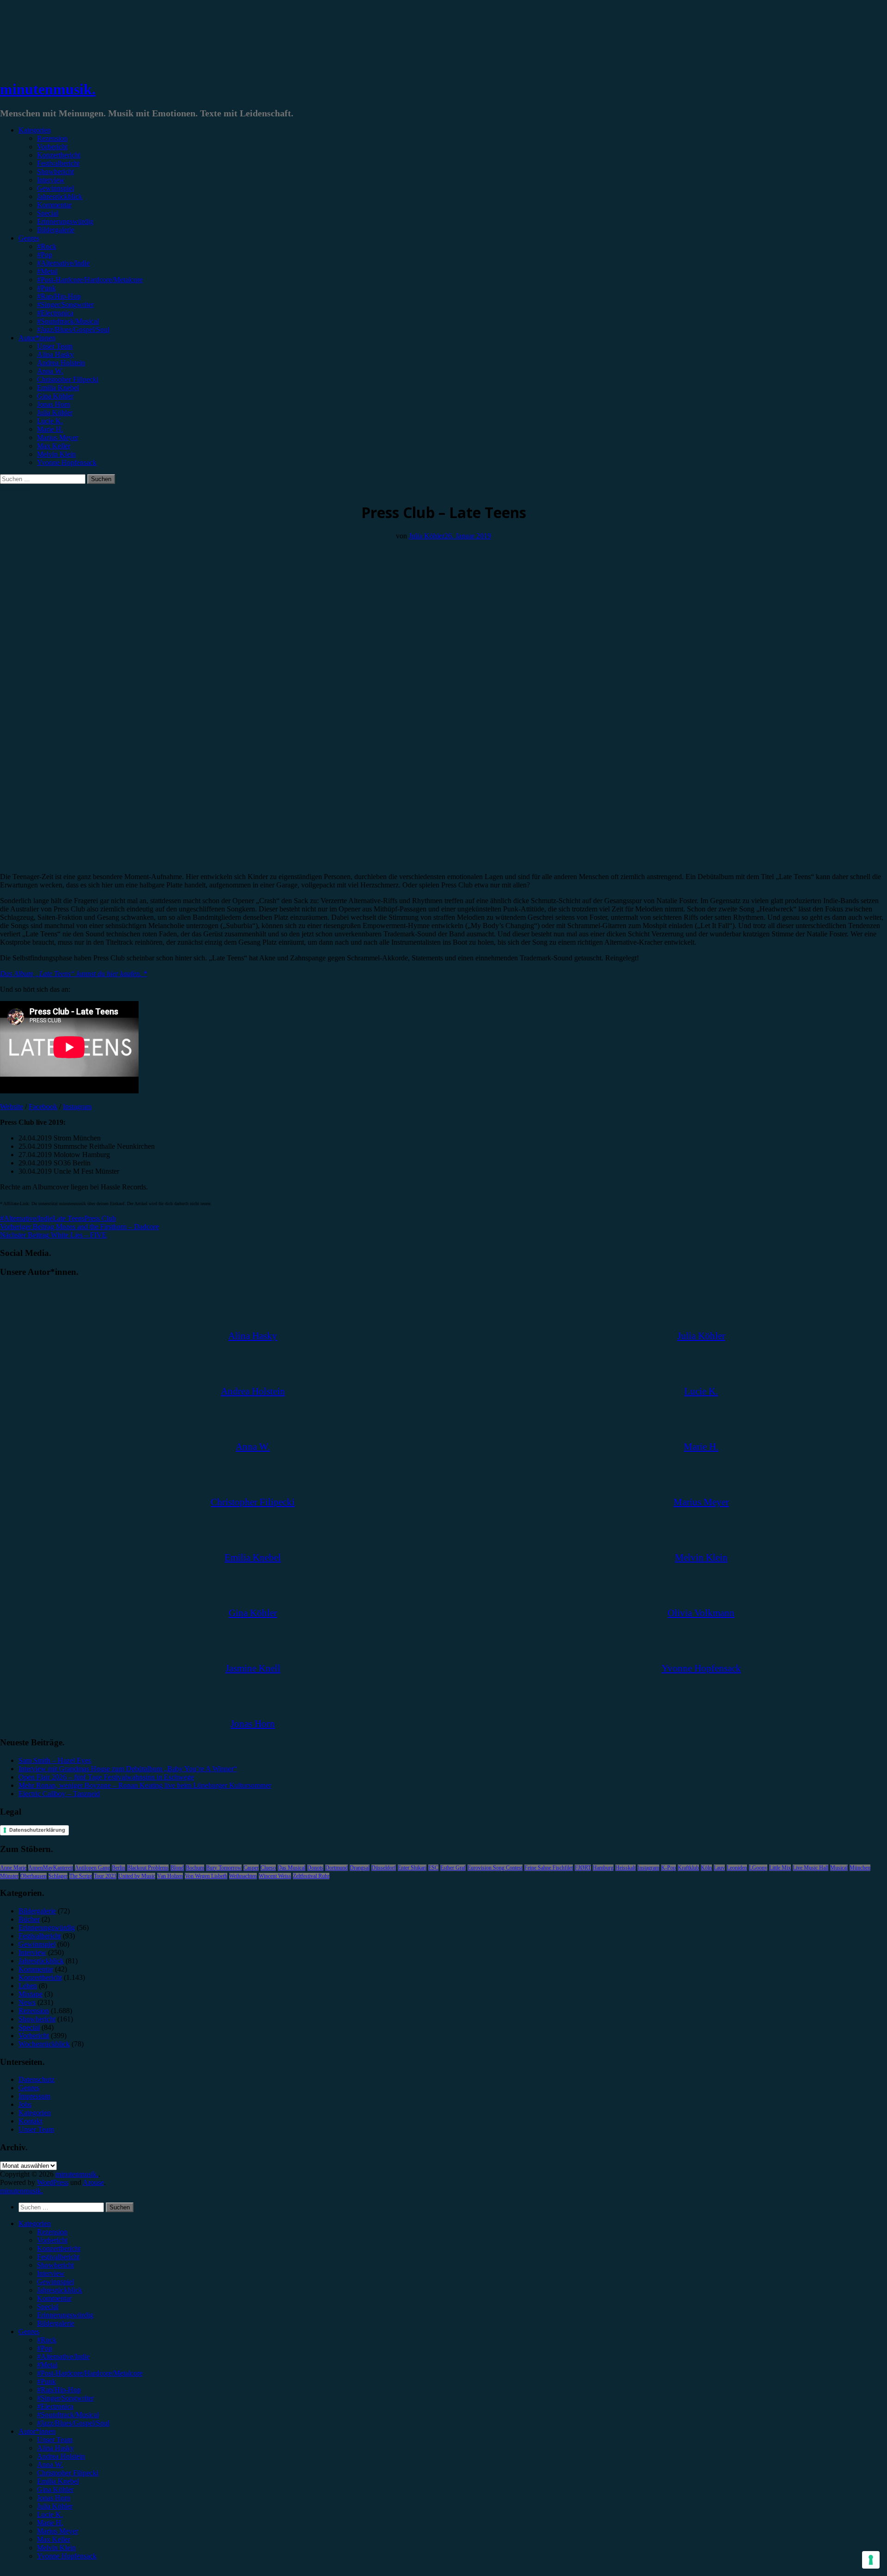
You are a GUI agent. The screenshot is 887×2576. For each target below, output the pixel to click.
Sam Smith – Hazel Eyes (55, 1760)
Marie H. (50, 429)
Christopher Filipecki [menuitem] (68, 2473)
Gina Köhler (55, 396)
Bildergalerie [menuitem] (56, 2323)
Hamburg (603, 1868)
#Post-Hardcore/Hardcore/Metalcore (90, 280)
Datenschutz (36, 2079)
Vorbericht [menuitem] (52, 2240)
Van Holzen (170, 1876)
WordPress (53, 2182)
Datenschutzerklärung (37, 1830)
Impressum (34, 2096)
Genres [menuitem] (29, 2332)
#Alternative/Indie (63, 263)
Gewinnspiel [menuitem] (55, 2282)
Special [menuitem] (48, 2307)
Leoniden (737, 1868)
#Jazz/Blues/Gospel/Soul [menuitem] (73, 2423)
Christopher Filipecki (68, 379)
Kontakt (30, 2121)
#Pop (45, 255)
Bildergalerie (56, 230)
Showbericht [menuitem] (55, 2265)
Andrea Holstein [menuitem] (61, 2456)
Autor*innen (37, 338)
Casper (251, 1868)
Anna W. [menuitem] (50, 2464)
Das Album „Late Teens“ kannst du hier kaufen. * (73, 974)
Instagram (77, 1107)
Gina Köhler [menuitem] (55, 2489)
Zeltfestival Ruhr (311, 1876)
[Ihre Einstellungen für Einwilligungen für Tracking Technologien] (871, 2560)
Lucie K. (50, 421)
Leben (28, 1986)
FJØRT (583, 1868)
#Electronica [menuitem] (55, 2406)
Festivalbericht (58, 163)
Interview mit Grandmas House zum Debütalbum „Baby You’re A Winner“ (128, 1769)
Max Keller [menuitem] (54, 2539)
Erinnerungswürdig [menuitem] (65, 2315)
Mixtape (30, 1994)
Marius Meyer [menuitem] (58, 2531)
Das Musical (292, 1868)
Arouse (93, 2182)
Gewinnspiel (55, 188)
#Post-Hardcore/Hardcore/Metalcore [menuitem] (90, 2373)
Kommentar (54, 205)
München (860, 1868)
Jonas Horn (54, 404)
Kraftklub (688, 1868)
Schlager (58, 1876)
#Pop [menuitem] (45, 2348)
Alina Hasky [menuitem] (55, 2448)
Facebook (43, 1107)
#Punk (46, 288)
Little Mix (780, 1868)
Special (48, 213)
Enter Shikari (412, 1868)
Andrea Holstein (61, 363)
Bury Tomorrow (224, 1868)
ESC (433, 1868)
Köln (706, 1868)
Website (12, 1107)
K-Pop (668, 1868)
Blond (177, 1868)
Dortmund (337, 1868)
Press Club (100, 1218)
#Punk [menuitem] (46, 2381)
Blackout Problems (148, 1868)
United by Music (137, 1876)
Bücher (29, 1919)
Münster (9, 1876)
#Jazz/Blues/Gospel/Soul (73, 329)
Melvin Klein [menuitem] (56, 2548)
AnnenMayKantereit (51, 1868)
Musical (839, 1868)
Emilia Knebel (58, 388)
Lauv (719, 1868)
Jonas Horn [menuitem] (54, 2498)
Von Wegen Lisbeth (206, 1876)
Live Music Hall (811, 1868)
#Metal (47, 271)
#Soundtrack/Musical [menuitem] (68, 2415)
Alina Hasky (55, 354)
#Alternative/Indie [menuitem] (63, 2356)
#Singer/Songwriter (65, 305)
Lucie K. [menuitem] (50, 2514)
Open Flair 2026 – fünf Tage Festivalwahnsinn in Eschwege (106, 1777)
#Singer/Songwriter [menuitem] (65, 2398)
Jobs (25, 2104)
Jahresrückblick (60, 196)
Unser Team (55, 346)
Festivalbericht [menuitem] (58, 2257)
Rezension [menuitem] (52, 2232)
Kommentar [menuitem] (54, 2298)
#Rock (47, 246)
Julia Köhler (55, 413)
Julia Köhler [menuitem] (55, 2506)
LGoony (758, 1868)
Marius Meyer (58, 437)
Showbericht (55, 172)
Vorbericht (52, 147)
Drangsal (360, 1868)
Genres (29, 238)
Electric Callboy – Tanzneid (59, 1794)
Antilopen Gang (92, 1868)
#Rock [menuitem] (47, 2340)
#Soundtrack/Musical (68, 321)
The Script (81, 1876)
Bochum (195, 1868)
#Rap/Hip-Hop (59, 296)
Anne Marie (13, 1868)
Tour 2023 (105, 1876)
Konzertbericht (59, 155)
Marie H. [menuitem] (50, 2523)
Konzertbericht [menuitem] (59, 2248)
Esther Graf (453, 1868)
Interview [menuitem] (51, 2273)
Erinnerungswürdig (65, 221)
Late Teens (69, 1218)
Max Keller (54, 446)
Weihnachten (243, 1876)
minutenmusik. (48, 89)
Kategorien (35, 130)
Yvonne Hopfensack (67, 462)
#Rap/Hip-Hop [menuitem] (59, 2390)
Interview (51, 180)
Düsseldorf (384, 1868)
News (27, 2002)
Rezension (52, 138)
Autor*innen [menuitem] (37, 2431)
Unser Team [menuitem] (55, 2440)
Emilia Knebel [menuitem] (58, 2481)
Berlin (118, 1868)
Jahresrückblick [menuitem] (60, 2290)
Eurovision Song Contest (495, 1868)
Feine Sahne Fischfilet (549, 1868)
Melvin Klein (56, 454)
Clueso (268, 1868)
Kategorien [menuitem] (35, 2223)
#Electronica (55, 313)
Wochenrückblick (44, 2044)
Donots (315, 1868)
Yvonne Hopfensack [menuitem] (67, 2556)
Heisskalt (626, 1868)
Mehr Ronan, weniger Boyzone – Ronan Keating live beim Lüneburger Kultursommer (145, 1785)
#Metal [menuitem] (47, 2365)
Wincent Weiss (275, 1876)
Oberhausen (33, 1876)
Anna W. (50, 371)
